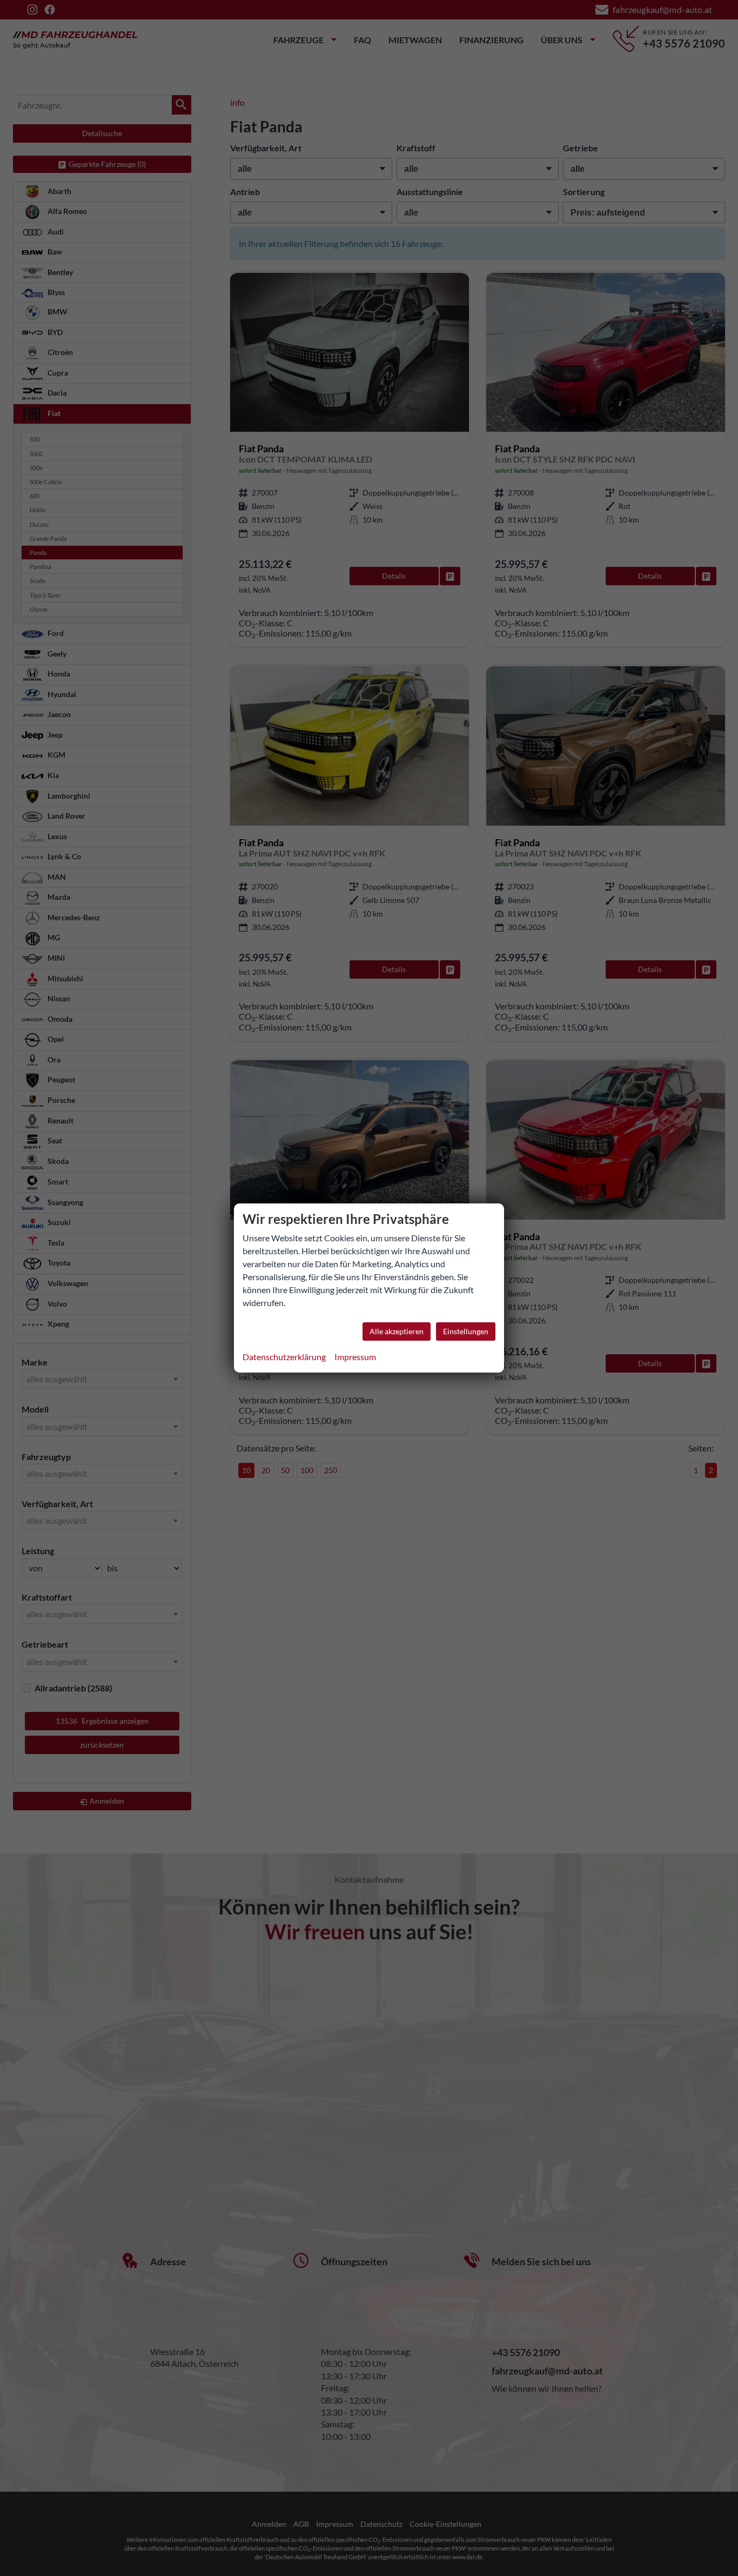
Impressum (355, 1357)
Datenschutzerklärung (284, 1357)
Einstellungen (466, 1331)
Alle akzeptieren (397, 1331)
